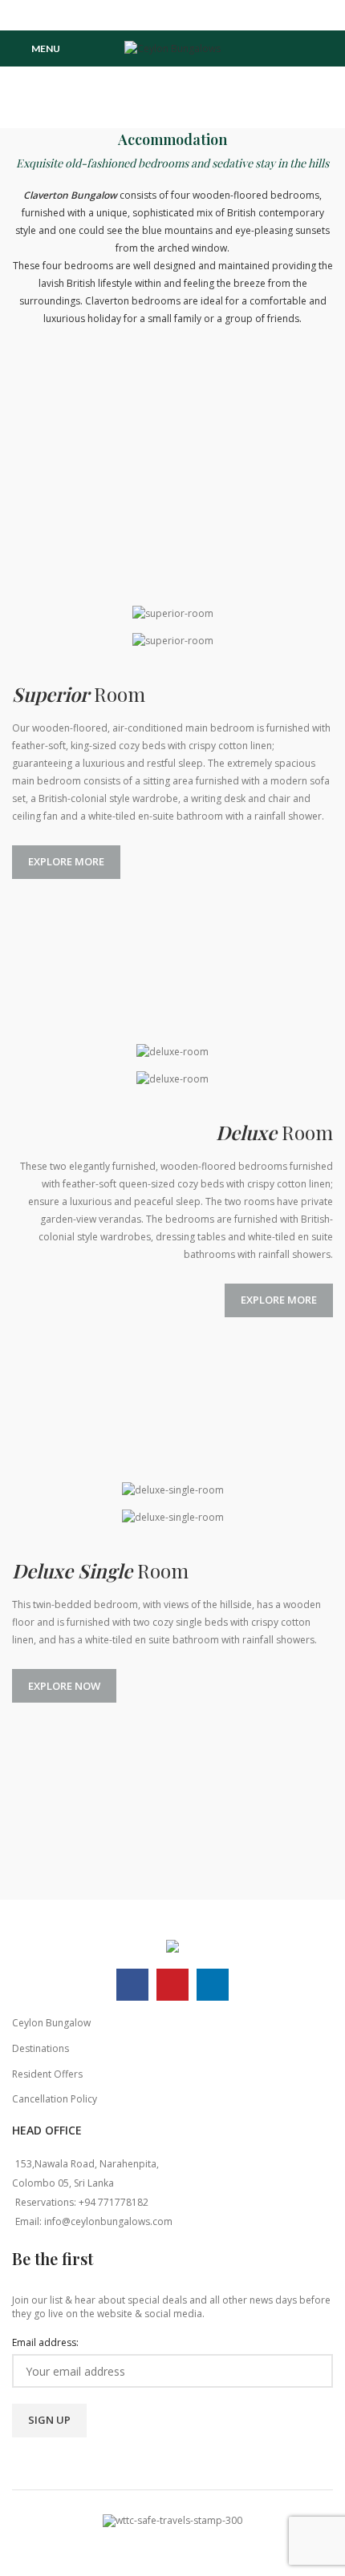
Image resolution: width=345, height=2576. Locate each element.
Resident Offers (47, 2074)
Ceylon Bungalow (51, 2023)
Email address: (45, 2343)
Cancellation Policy (55, 2099)
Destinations (41, 2048)
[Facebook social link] (152, 15)
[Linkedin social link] (193, 15)
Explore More (66, 861)
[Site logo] (172, 48)
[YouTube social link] (172, 15)
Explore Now (64, 1686)
